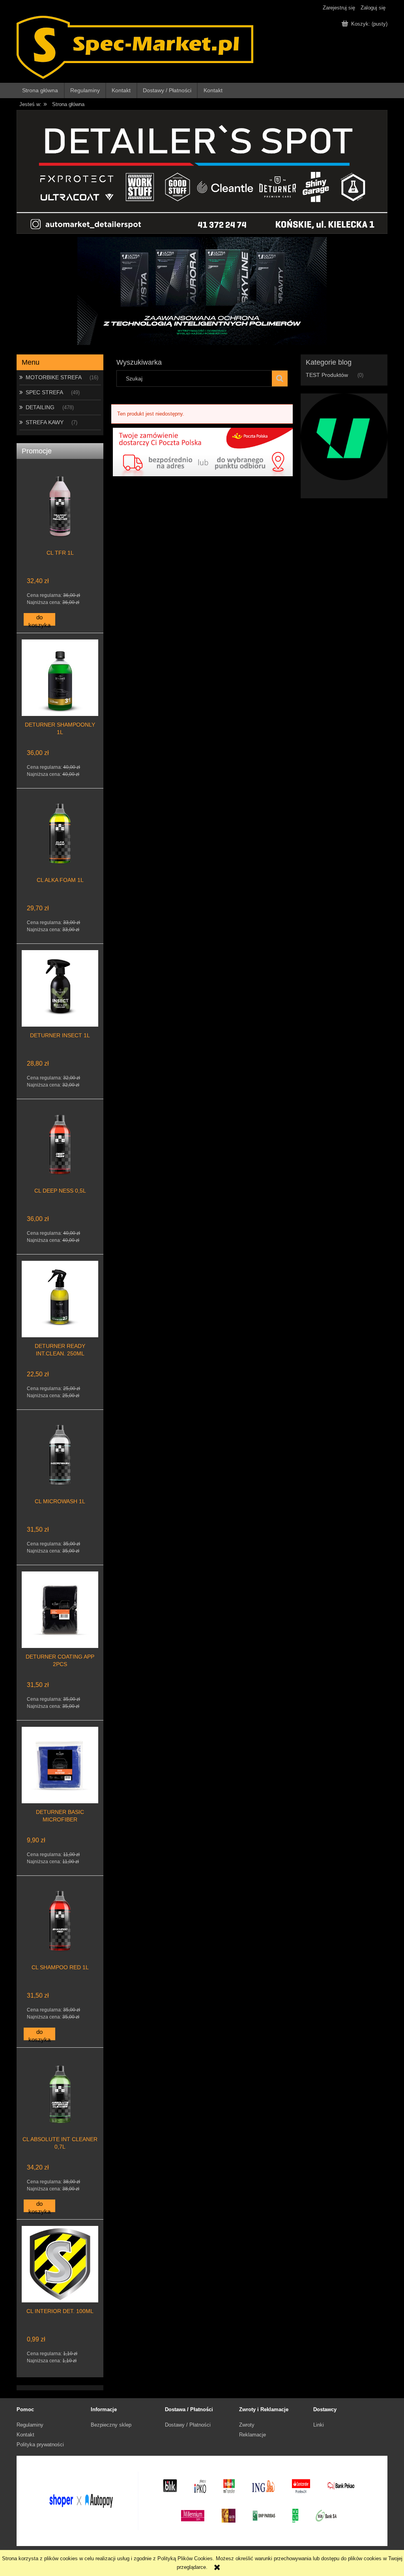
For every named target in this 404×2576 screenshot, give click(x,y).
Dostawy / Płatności (188, 2425)
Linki (319, 2425)
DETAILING (40, 407)
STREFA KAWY (45, 422)
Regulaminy (30, 2425)
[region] (202, 291)
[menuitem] (41, 90)
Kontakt (25, 2435)
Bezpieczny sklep (111, 2425)
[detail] (202, 171)
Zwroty (247, 2425)
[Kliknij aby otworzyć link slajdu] (202, 291)
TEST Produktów (327, 375)
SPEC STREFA (44, 392)
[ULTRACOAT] (344, 436)
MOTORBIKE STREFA (54, 377)
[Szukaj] (280, 378)
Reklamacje (252, 2435)
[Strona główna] (135, 47)
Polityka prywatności (40, 2445)
